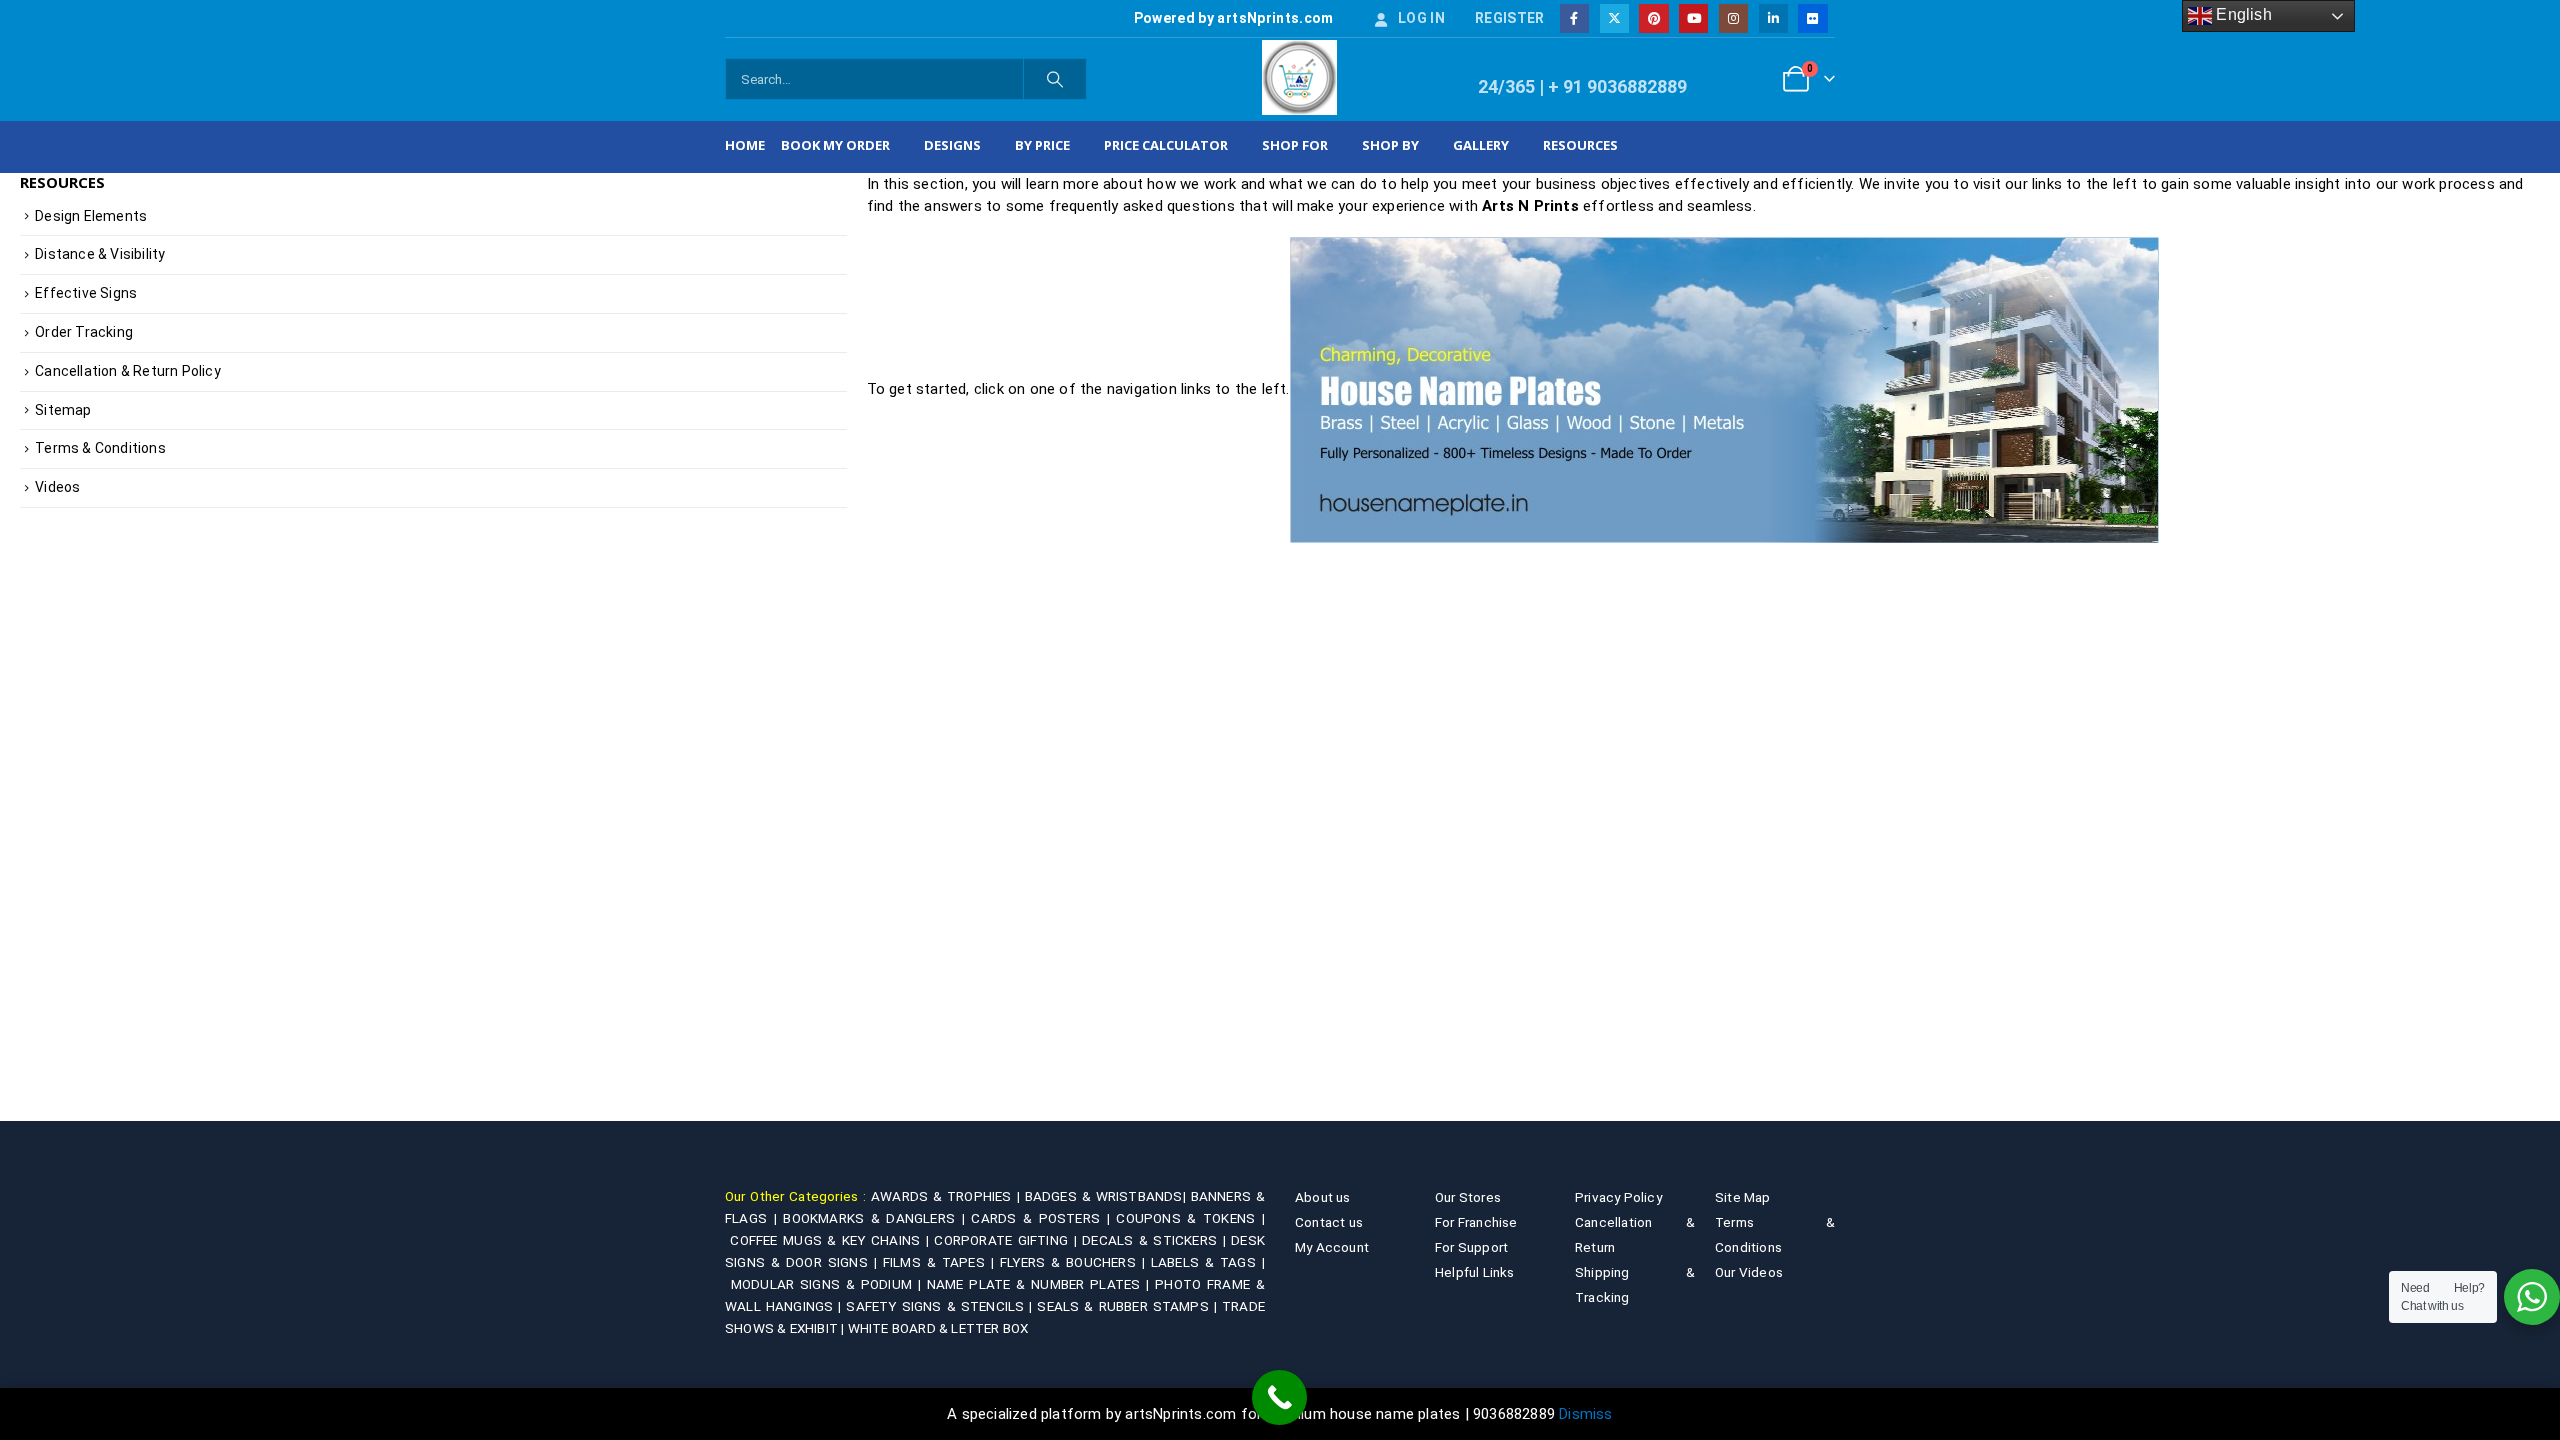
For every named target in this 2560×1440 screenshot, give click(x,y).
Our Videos (1749, 1272)
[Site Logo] (1299, 77)
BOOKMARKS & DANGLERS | (877, 1218)
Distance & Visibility (100, 254)
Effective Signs (86, 293)
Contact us (1329, 1222)
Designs (952, 145)
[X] (1614, 18)
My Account (1332, 1247)
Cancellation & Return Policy (128, 371)
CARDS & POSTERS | (1043, 1218)
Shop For (1295, 145)
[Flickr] (1812, 18)
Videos (57, 487)
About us (1323, 1197)
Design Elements (91, 216)
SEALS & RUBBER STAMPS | (1129, 1306)
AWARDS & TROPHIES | (945, 1196)
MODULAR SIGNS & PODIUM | (829, 1284)
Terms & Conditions (100, 448)
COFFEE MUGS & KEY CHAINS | (832, 1240)
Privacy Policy (1618, 1197)
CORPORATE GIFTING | (1008, 1240)
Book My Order (835, 145)
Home (745, 145)
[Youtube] (1693, 18)
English (2242, 14)
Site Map (1743, 1197)
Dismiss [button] (1585, 1414)
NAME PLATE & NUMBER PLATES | (1041, 1284)
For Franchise (1476, 1222)
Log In (1421, 18)
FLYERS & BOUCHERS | (1075, 1262)
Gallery (1481, 145)
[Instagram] (1733, 18)
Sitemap (63, 410)
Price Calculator (1166, 145)
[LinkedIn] (1773, 18)
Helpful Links (1475, 1272)
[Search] (1055, 79)
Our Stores (1468, 1197)
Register (1510, 18)
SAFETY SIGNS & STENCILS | (941, 1306)
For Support (1471, 1247)
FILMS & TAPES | (941, 1262)
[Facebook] (1574, 18)
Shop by (1390, 145)
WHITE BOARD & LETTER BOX (938, 1328)
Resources (1580, 145)
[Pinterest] (1653, 18)
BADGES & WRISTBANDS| (1108, 1196)
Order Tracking (84, 332)
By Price (1042, 145)
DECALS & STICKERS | (1156, 1240)
